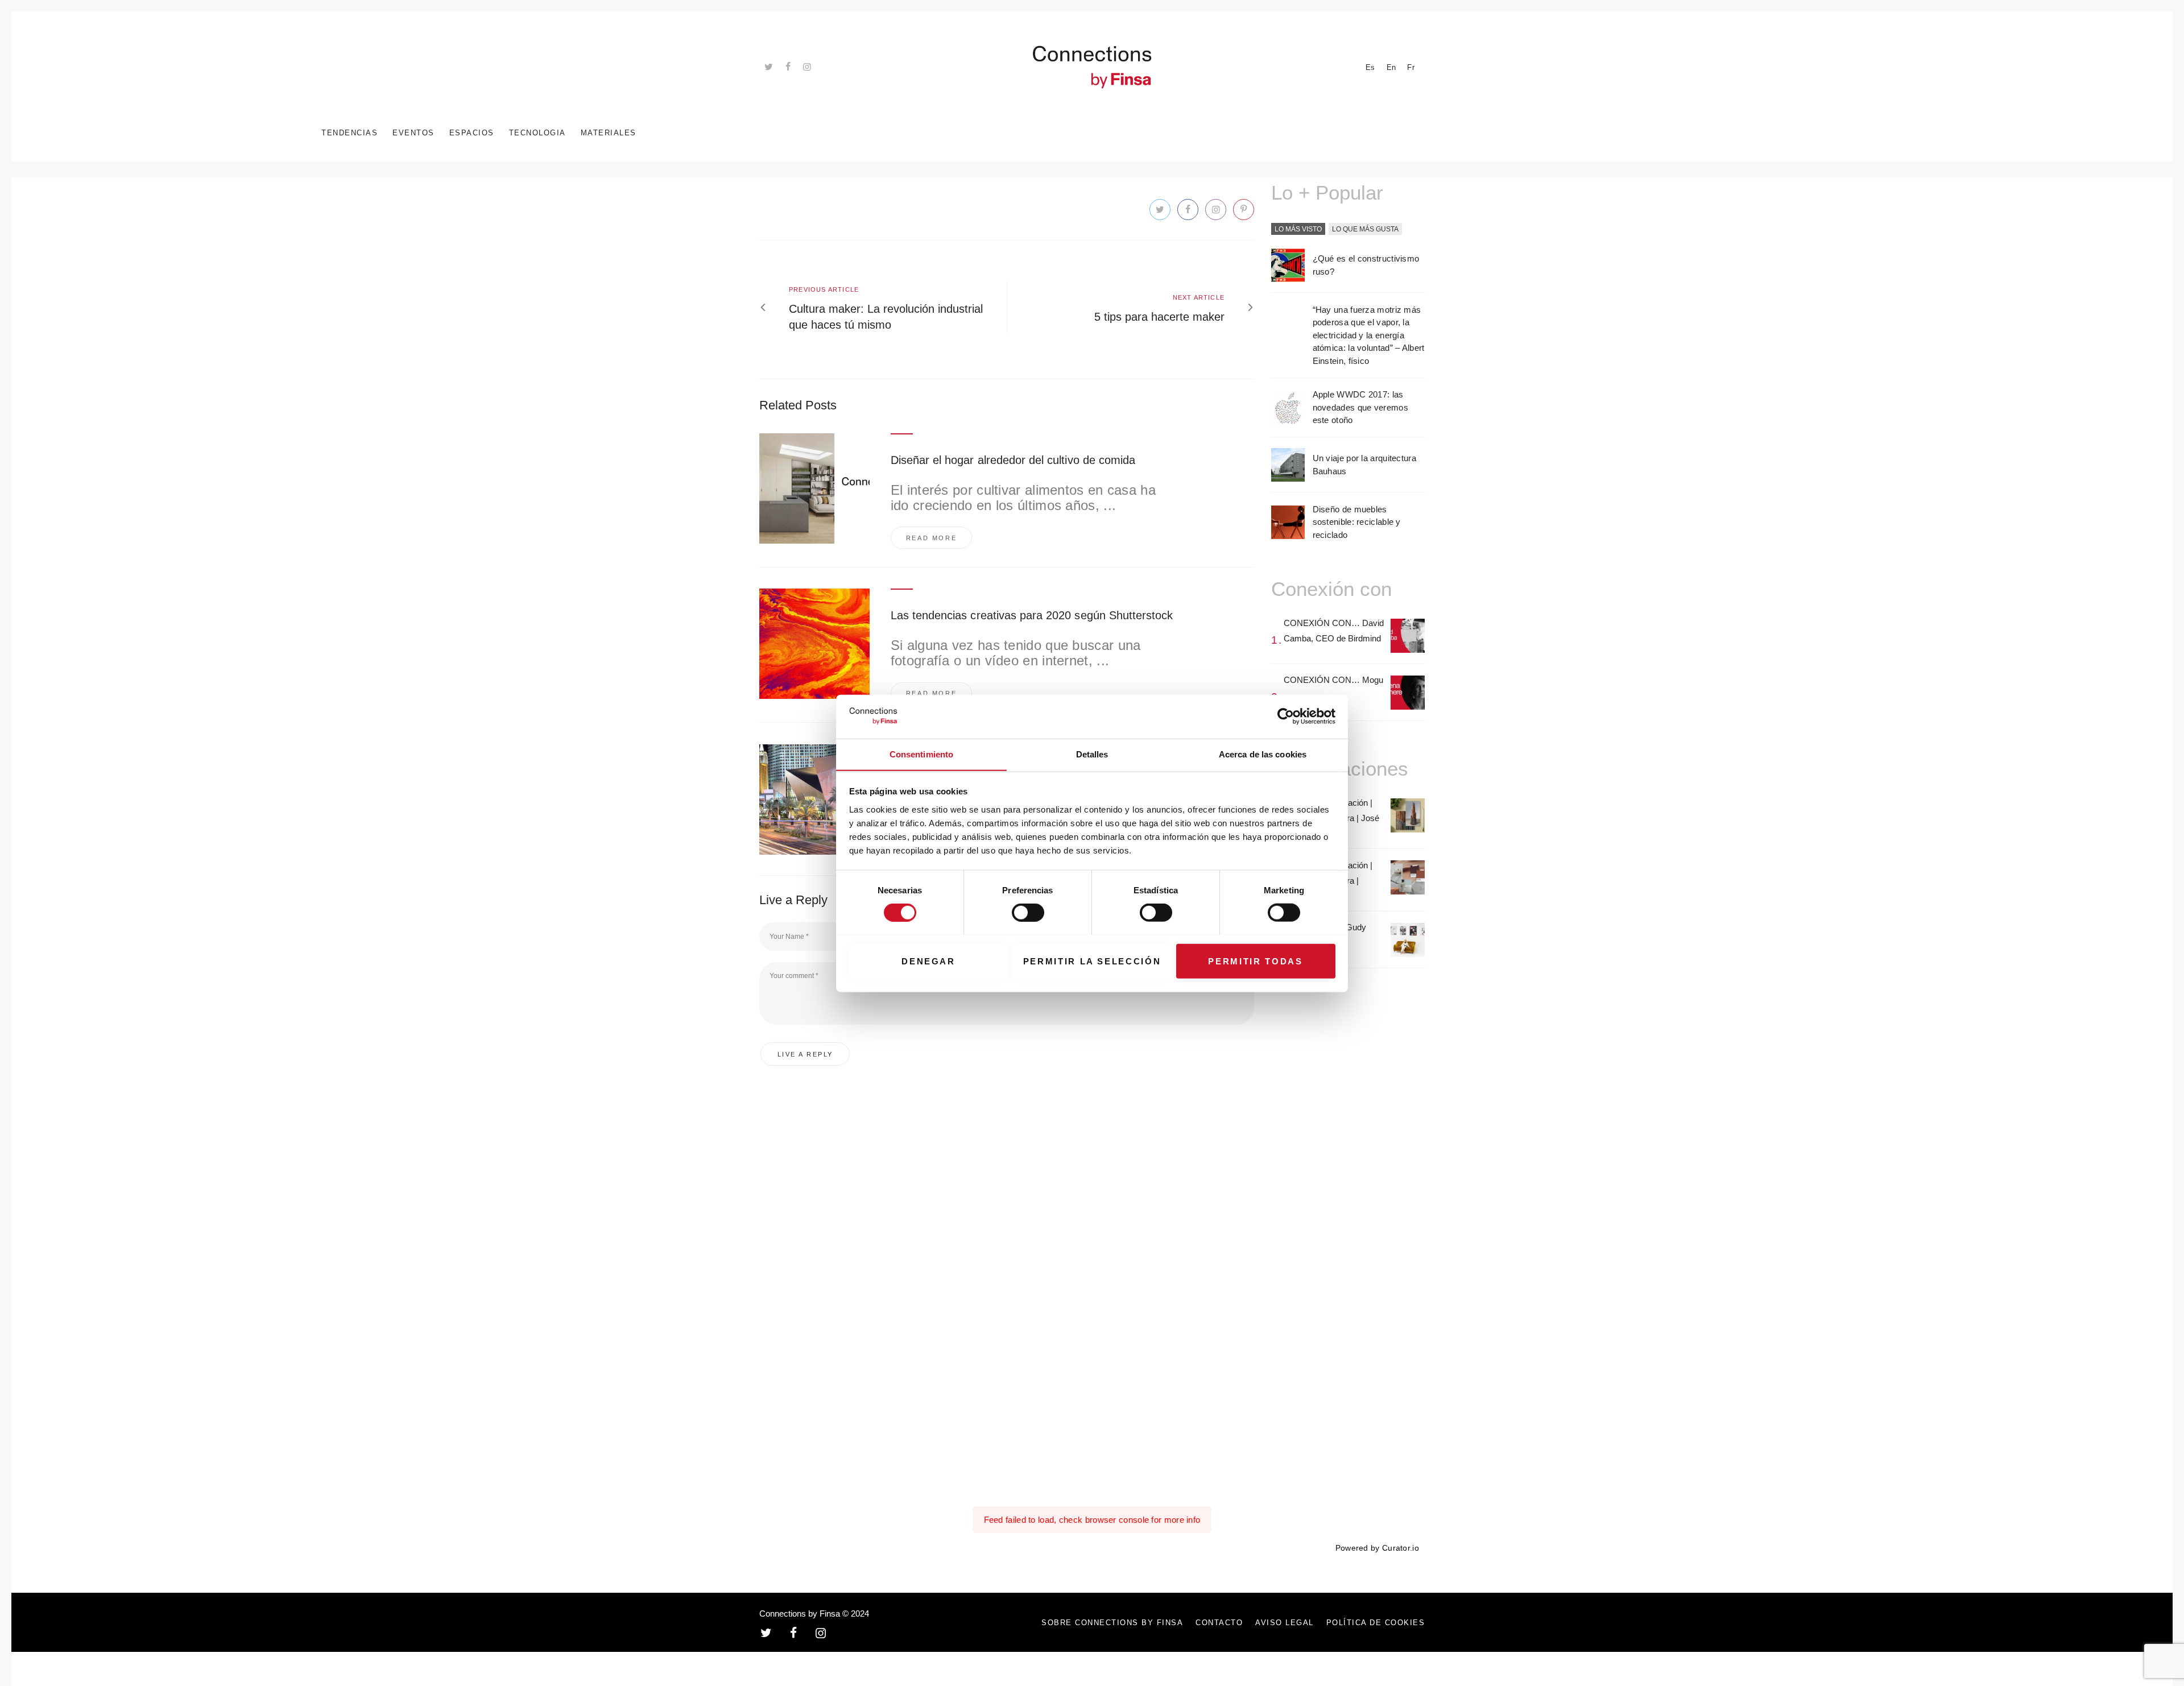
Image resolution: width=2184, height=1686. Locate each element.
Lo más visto (1298, 229)
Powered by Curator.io (1377, 1548)
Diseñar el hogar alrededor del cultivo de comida (1013, 460)
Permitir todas (1255, 961)
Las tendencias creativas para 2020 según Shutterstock (1032, 615)
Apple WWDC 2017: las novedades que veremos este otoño (1360, 407)
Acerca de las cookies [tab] (1263, 754)
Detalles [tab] (1092, 754)
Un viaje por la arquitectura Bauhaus (1364, 465)
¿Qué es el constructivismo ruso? (1366, 265)
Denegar (928, 961)
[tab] (1298, 230)
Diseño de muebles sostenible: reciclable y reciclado (1357, 522)
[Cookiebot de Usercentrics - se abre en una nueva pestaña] (1286, 716)
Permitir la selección (1092, 961)
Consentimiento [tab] (921, 754)
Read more (932, 538)
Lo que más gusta (1365, 229)
